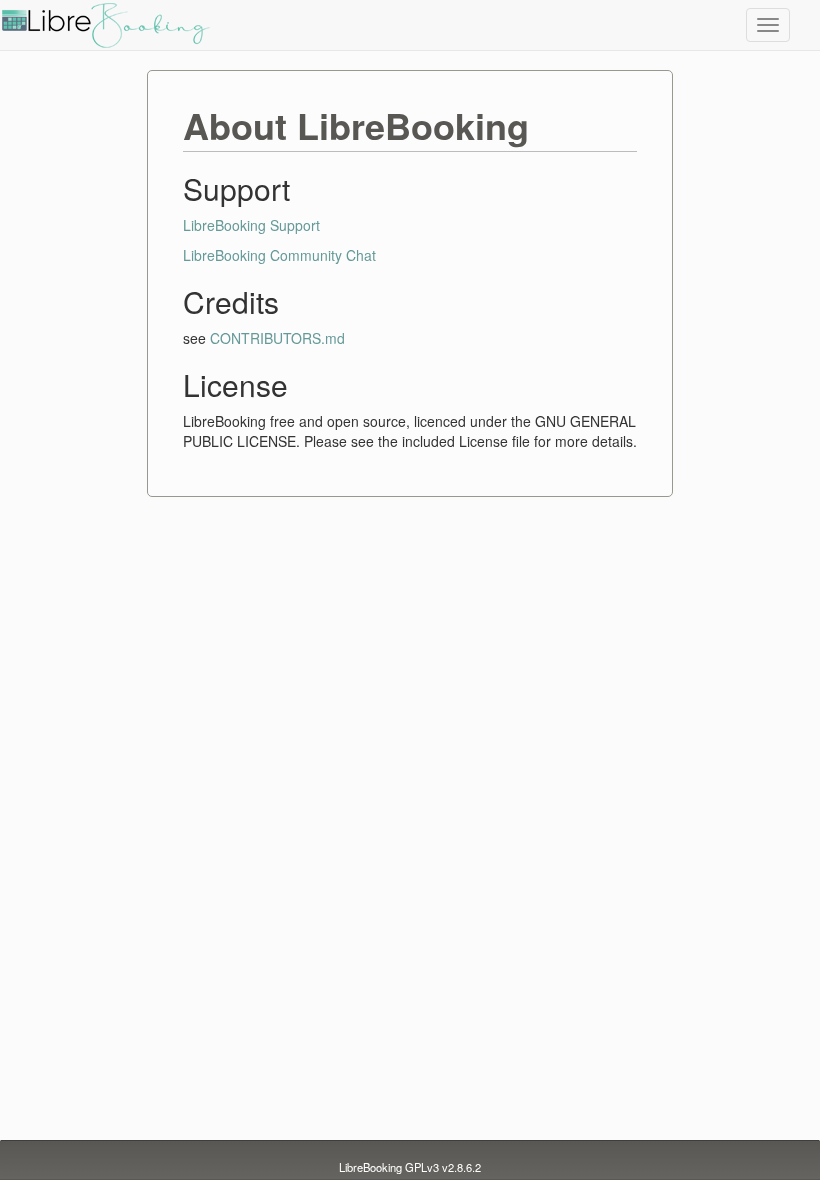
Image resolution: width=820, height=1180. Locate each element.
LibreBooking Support (251, 225)
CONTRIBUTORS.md (277, 338)
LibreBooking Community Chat (279, 255)
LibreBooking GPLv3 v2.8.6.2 (410, 1167)
